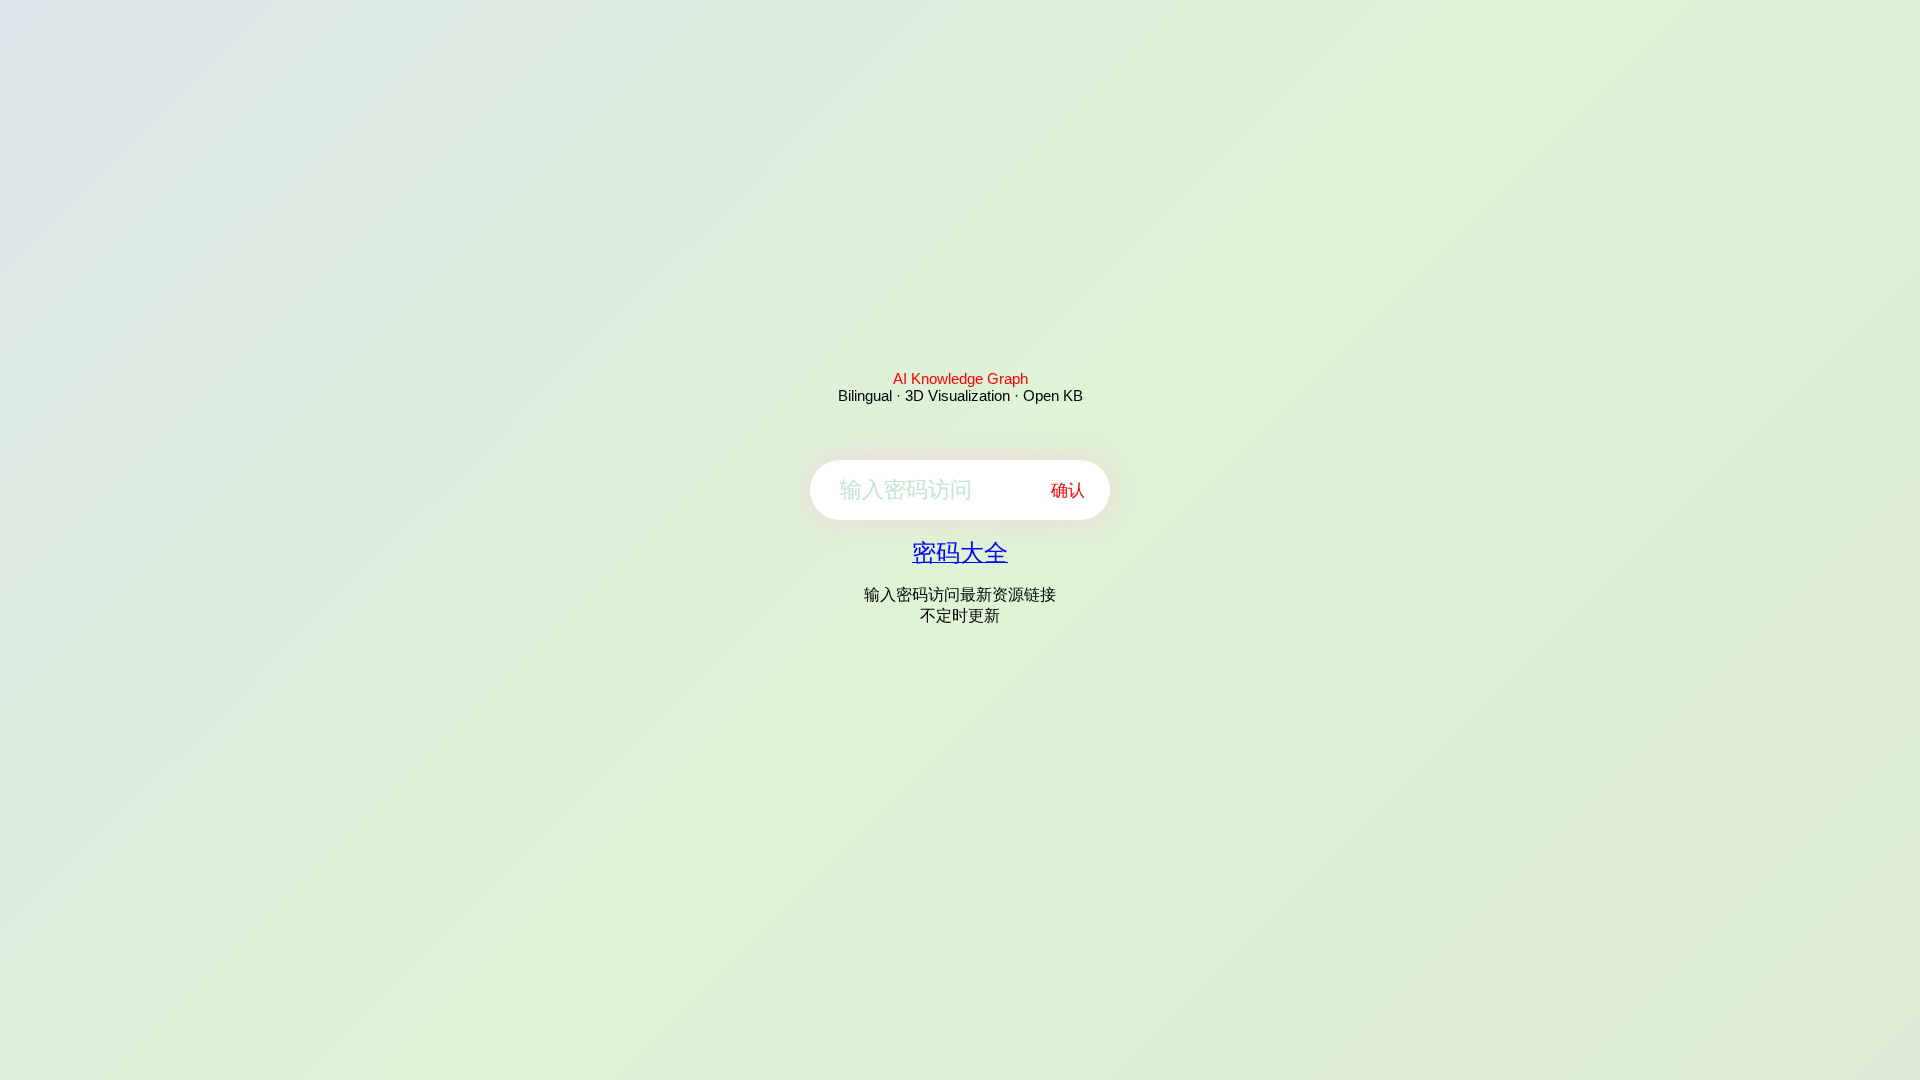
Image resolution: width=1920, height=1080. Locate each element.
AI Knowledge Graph (960, 378)
